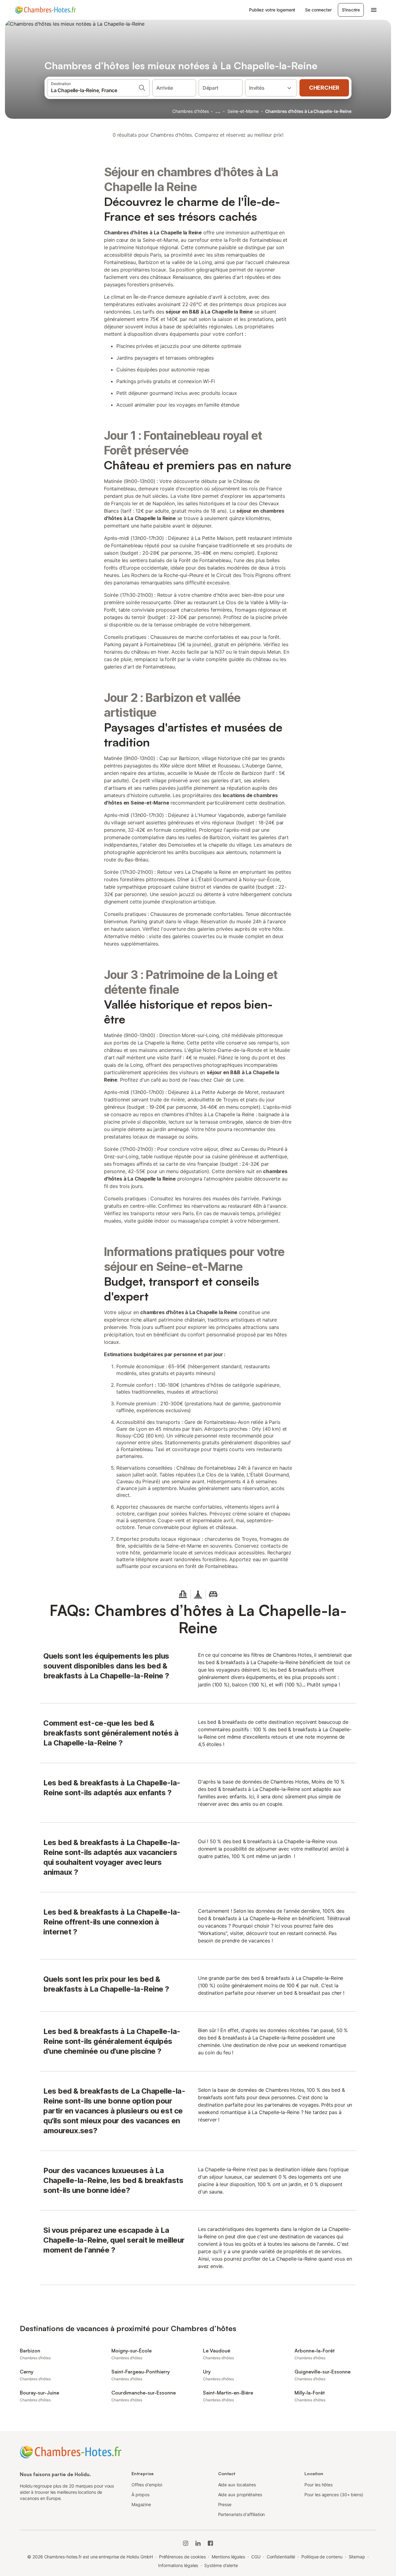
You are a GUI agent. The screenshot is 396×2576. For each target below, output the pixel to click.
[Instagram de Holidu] (186, 2543)
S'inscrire (351, 10)
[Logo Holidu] (45, 10)
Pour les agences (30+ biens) (334, 2495)
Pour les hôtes (319, 2485)
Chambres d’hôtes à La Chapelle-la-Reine (308, 111)
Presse (225, 2504)
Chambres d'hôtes (191, 111)
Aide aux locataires (237, 2485)
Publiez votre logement (272, 10)
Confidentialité (281, 2557)
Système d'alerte (221, 2565)
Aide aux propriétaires (240, 2495)
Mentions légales (228, 2557)
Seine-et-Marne (243, 111)
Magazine (141, 2504)
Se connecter (318, 10)
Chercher (324, 88)
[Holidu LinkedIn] (198, 2543)
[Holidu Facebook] (210, 2543)
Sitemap (357, 2557)
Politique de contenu (322, 2557)
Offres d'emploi (147, 2485)
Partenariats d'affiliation (242, 2514)
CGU (256, 2557)
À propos (140, 2495)
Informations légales (178, 2565)
